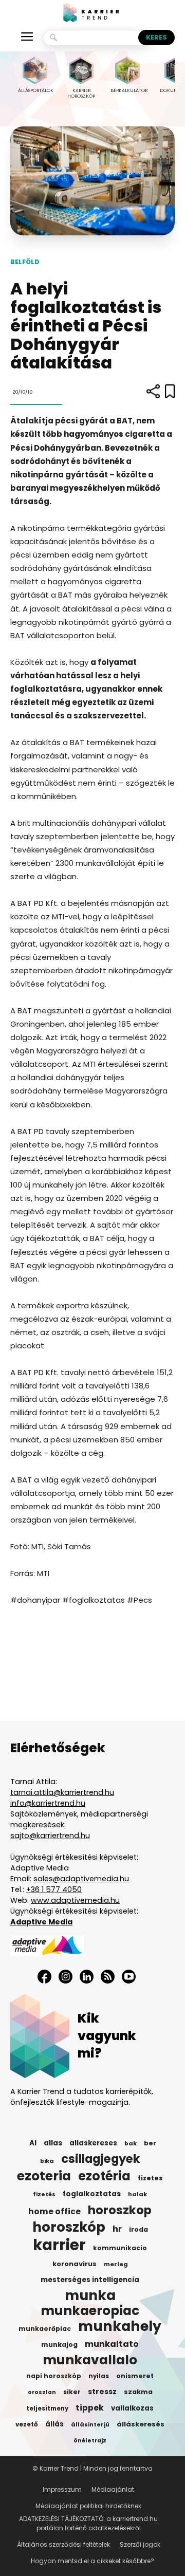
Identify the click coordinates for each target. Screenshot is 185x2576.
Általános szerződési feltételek (63, 2544)
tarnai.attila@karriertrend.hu (62, 1792)
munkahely (120, 2326)
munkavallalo (90, 2360)
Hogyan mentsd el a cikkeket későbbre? (92, 2561)
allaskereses (93, 2143)
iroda (138, 2229)
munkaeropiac (90, 2311)
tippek (90, 2408)
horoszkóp (69, 2227)
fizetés (44, 2194)
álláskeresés (141, 2424)
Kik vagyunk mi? (107, 2036)
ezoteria (44, 2176)
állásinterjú (90, 2424)
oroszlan (42, 2392)
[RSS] (108, 1977)
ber (150, 2143)
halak (137, 2194)
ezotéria (104, 2176)
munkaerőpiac (45, 2329)
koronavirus (75, 2264)
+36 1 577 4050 (54, 1889)
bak (131, 2143)
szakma (138, 2392)
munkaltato (112, 2344)
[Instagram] (66, 1977)
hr (117, 2229)
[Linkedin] (87, 1977)
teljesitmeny (47, 2408)
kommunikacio (120, 2248)
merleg (116, 2264)
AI (33, 2143)
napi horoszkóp (54, 2376)
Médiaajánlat (113, 2489)
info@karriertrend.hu (48, 1803)
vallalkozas (132, 2408)
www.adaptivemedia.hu (75, 1900)
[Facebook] (44, 1977)
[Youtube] (129, 1977)
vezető (27, 2424)
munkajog (59, 2345)
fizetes (150, 2178)
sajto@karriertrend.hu (50, 1836)
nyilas (99, 2376)
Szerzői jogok (140, 2544)
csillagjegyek (101, 2159)
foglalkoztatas (92, 2194)
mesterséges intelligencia (90, 2280)
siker (72, 2392)
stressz (102, 2392)
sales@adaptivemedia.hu (81, 1879)
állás (54, 2424)
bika (47, 2161)
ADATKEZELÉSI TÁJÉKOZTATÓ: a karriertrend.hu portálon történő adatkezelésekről (88, 2523)
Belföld (25, 262)
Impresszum (62, 2489)
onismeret (135, 2376)
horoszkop (120, 2210)
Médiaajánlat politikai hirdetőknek (88, 2506)
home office (54, 2212)
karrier (59, 2245)
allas (53, 2143)
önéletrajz (90, 2441)
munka (90, 2295)
